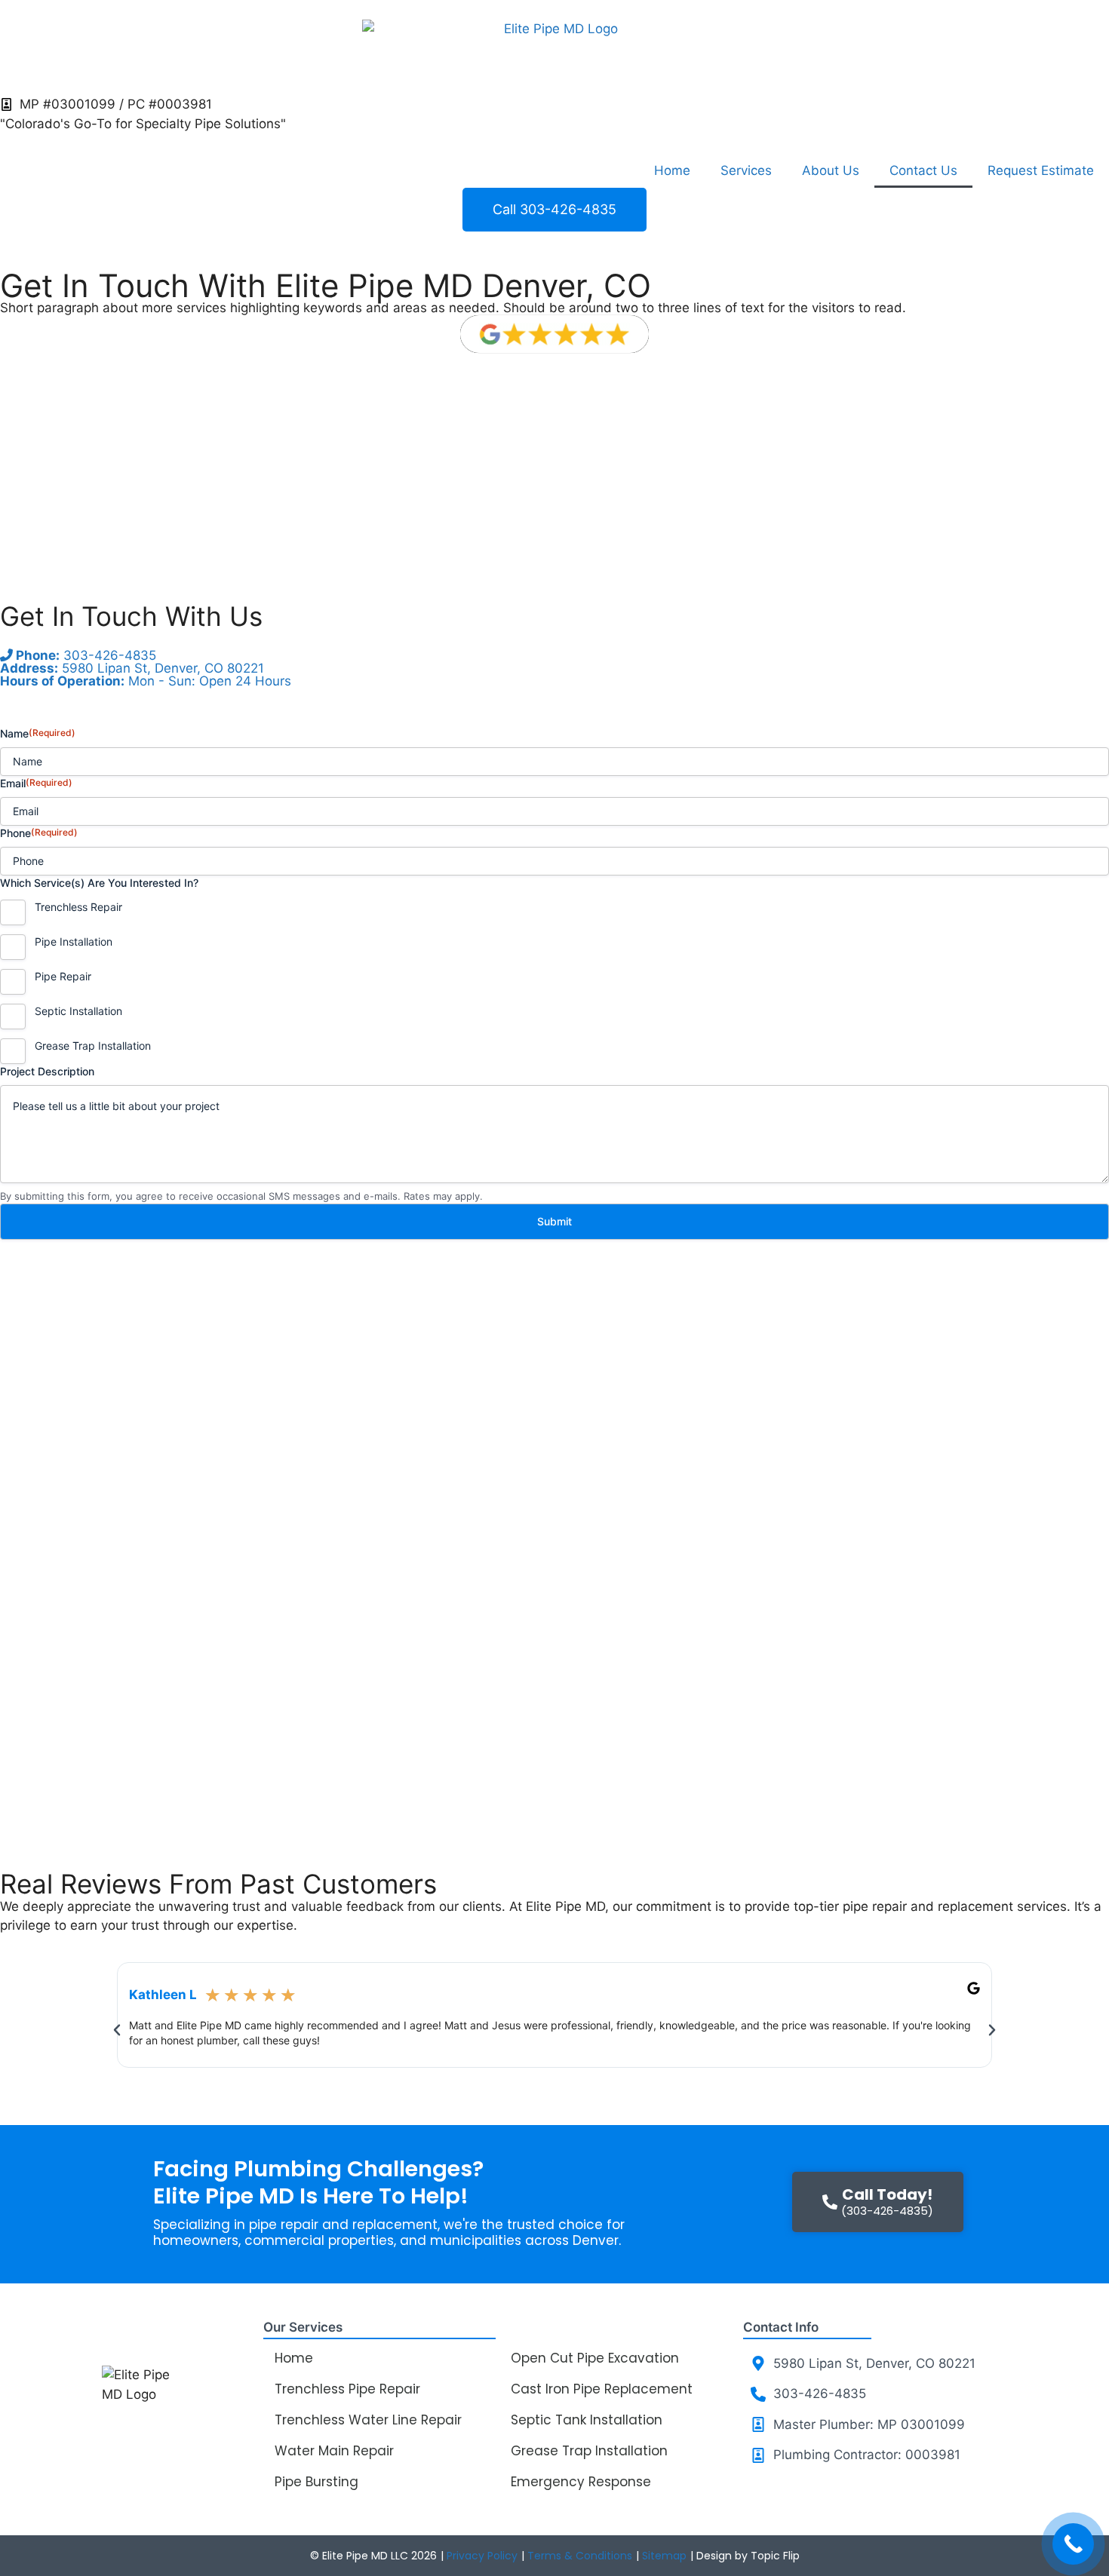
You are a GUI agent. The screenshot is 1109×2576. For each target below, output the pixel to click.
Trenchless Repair (78, 907)
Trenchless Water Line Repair (368, 2420)
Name (38, 733)
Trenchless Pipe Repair (347, 2389)
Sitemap (664, 2556)
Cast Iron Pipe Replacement (602, 2389)
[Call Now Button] (1073, 2544)
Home (672, 170)
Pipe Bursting (316, 2482)
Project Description (47, 1071)
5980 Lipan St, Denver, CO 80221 (132, 668)
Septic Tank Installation (587, 2420)
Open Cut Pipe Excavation (595, 2358)
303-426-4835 (84, 655)
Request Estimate (1041, 170)
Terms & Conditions (580, 2556)
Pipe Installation (74, 941)
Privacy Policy (482, 2556)
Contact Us (923, 170)
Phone (39, 833)
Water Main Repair (334, 2451)
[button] (117, 2030)
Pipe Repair (63, 976)
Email (36, 783)
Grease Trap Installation (93, 1046)
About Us (831, 170)
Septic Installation (78, 1011)
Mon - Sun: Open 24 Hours (146, 681)
